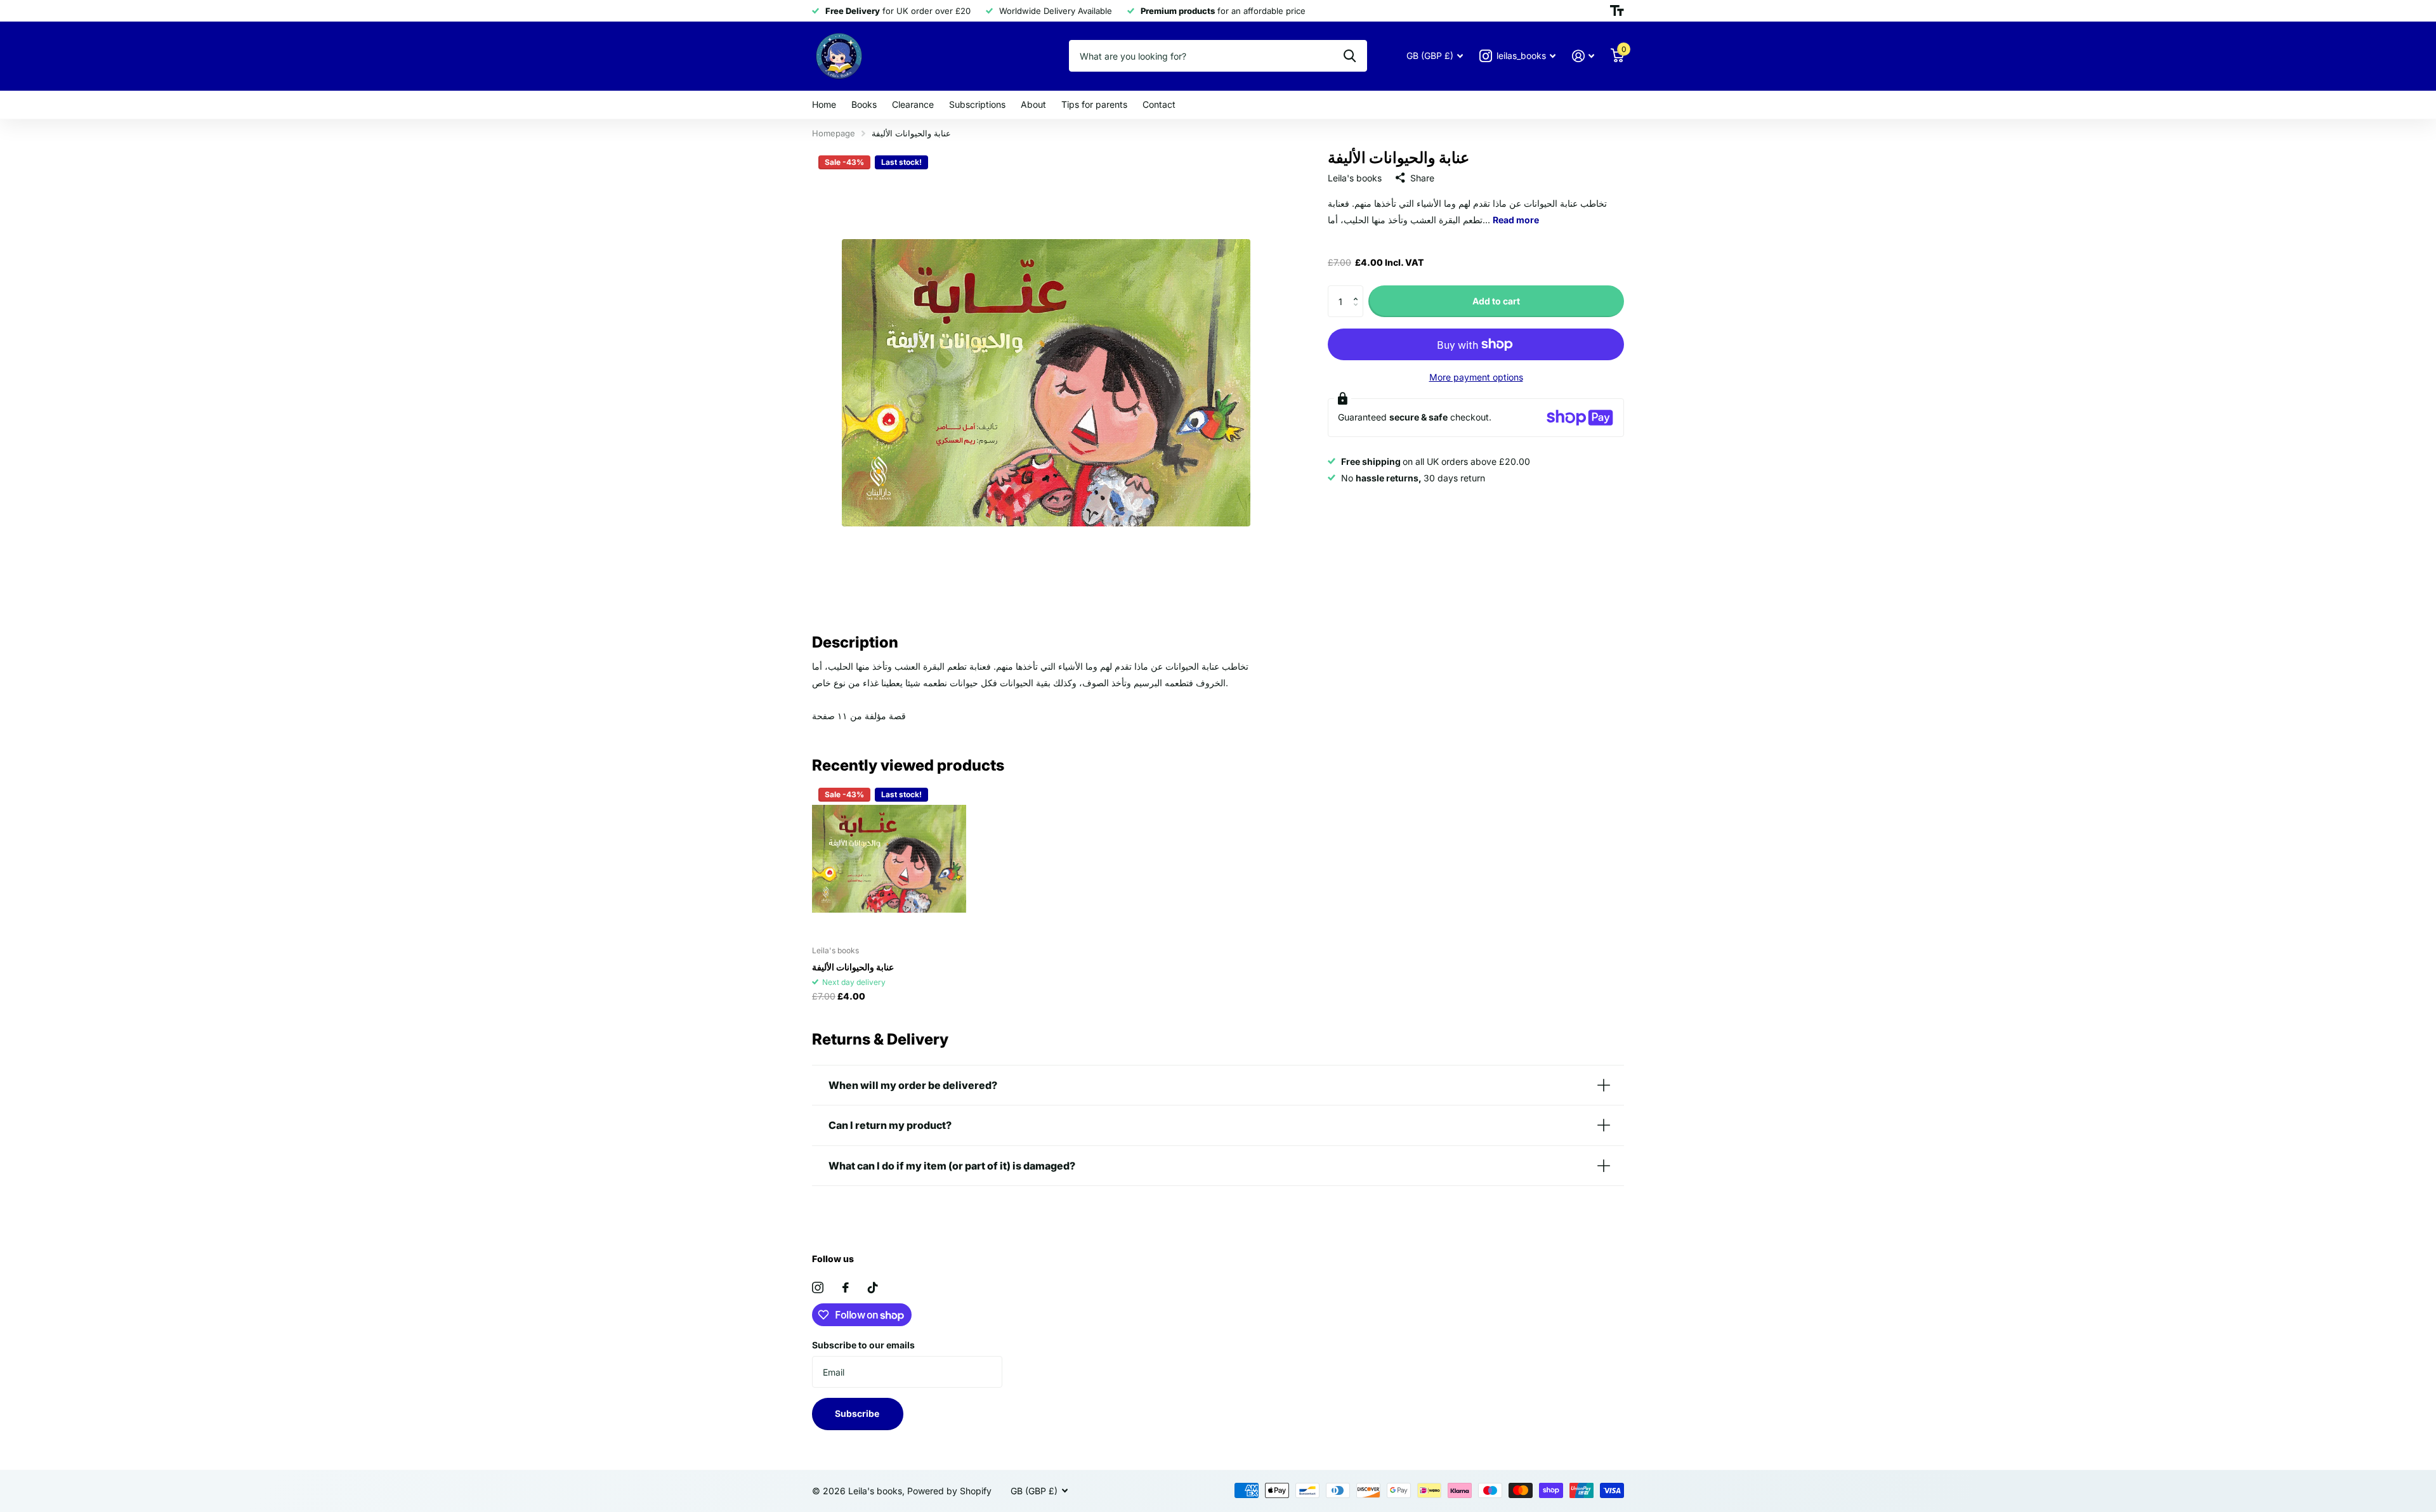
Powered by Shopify (949, 1491)
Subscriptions (977, 104)
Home (824, 104)
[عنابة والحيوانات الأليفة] (889, 858)
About (1033, 104)
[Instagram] (818, 1287)
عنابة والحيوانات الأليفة (853, 967)
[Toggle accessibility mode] (1617, 11)
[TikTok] (873, 1287)
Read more (1516, 220)
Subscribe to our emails (863, 1345)
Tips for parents (1094, 104)
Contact (1159, 104)
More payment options (1476, 377)
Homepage (834, 133)
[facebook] (846, 1287)
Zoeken (1350, 56)
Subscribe (858, 1413)
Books (864, 104)
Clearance (913, 104)
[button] (1359, 290)
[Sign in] (1583, 56)
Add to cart (1496, 301)
